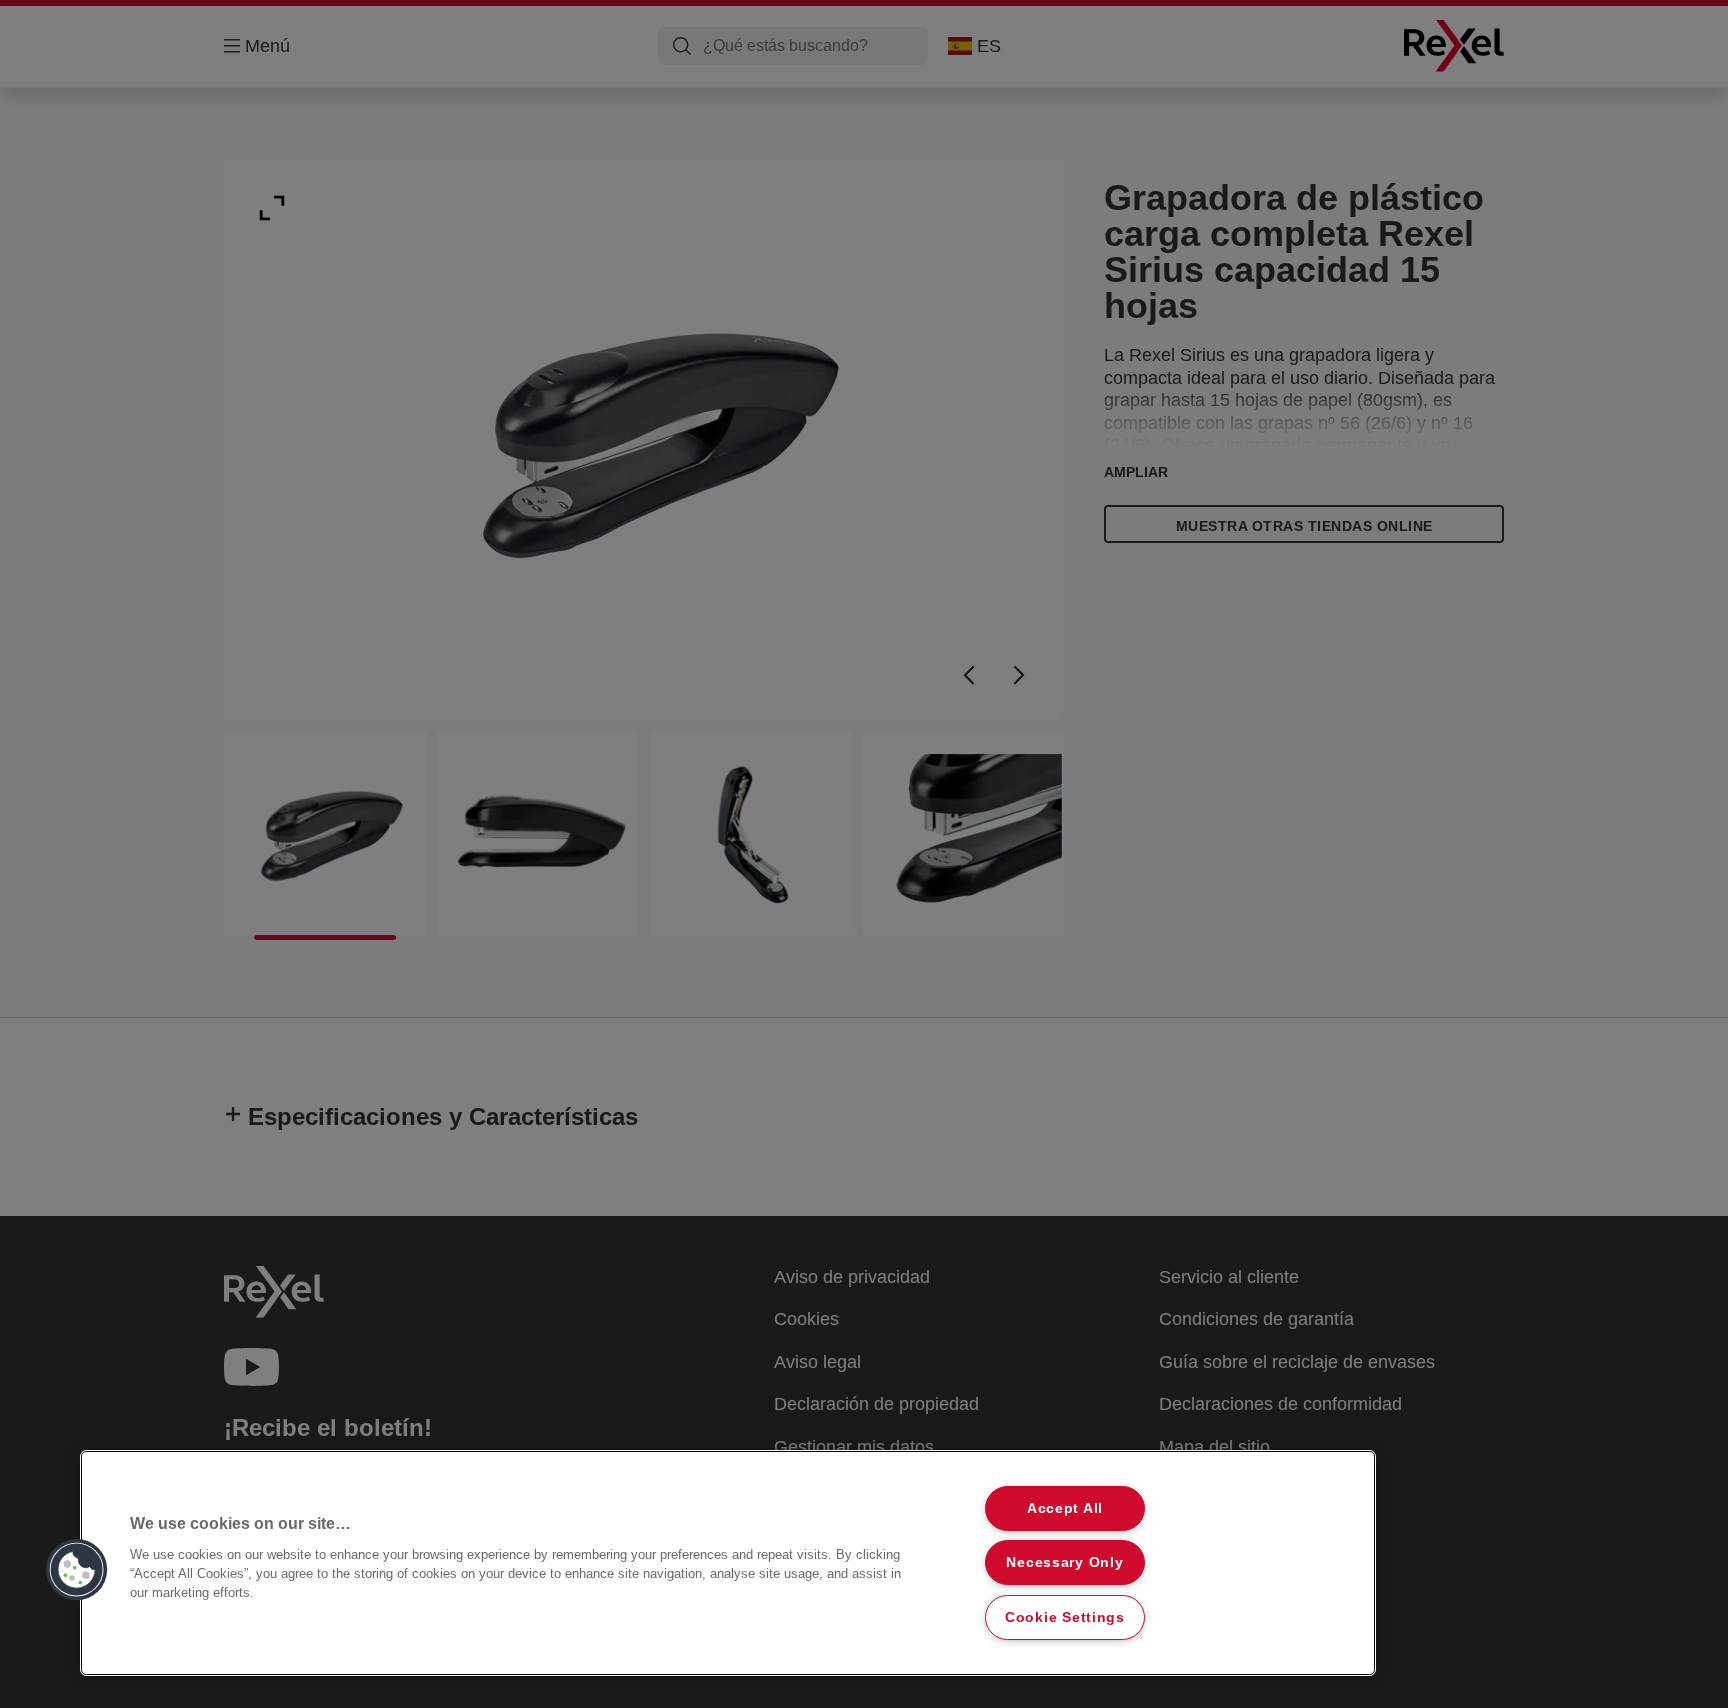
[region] (728, 1563)
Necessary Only (1064, 1562)
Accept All (1065, 1508)
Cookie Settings (1065, 1617)
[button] (77, 1570)
